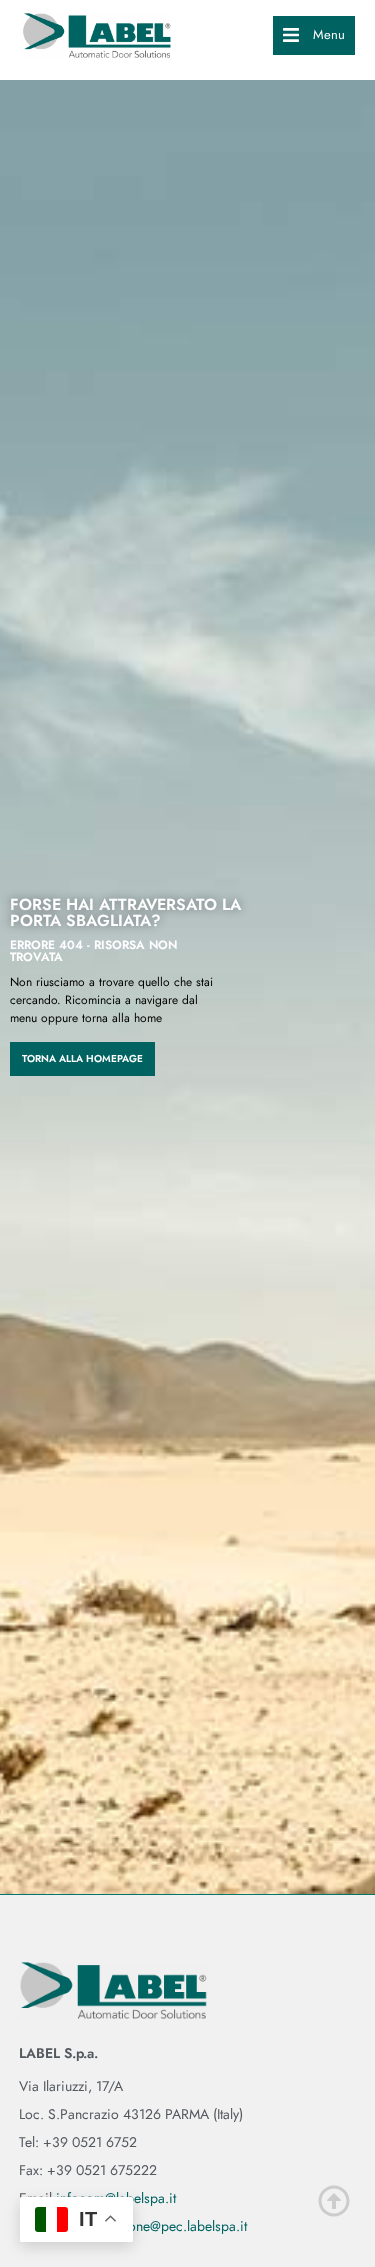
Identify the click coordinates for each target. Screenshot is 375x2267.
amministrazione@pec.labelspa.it (150, 2226)
